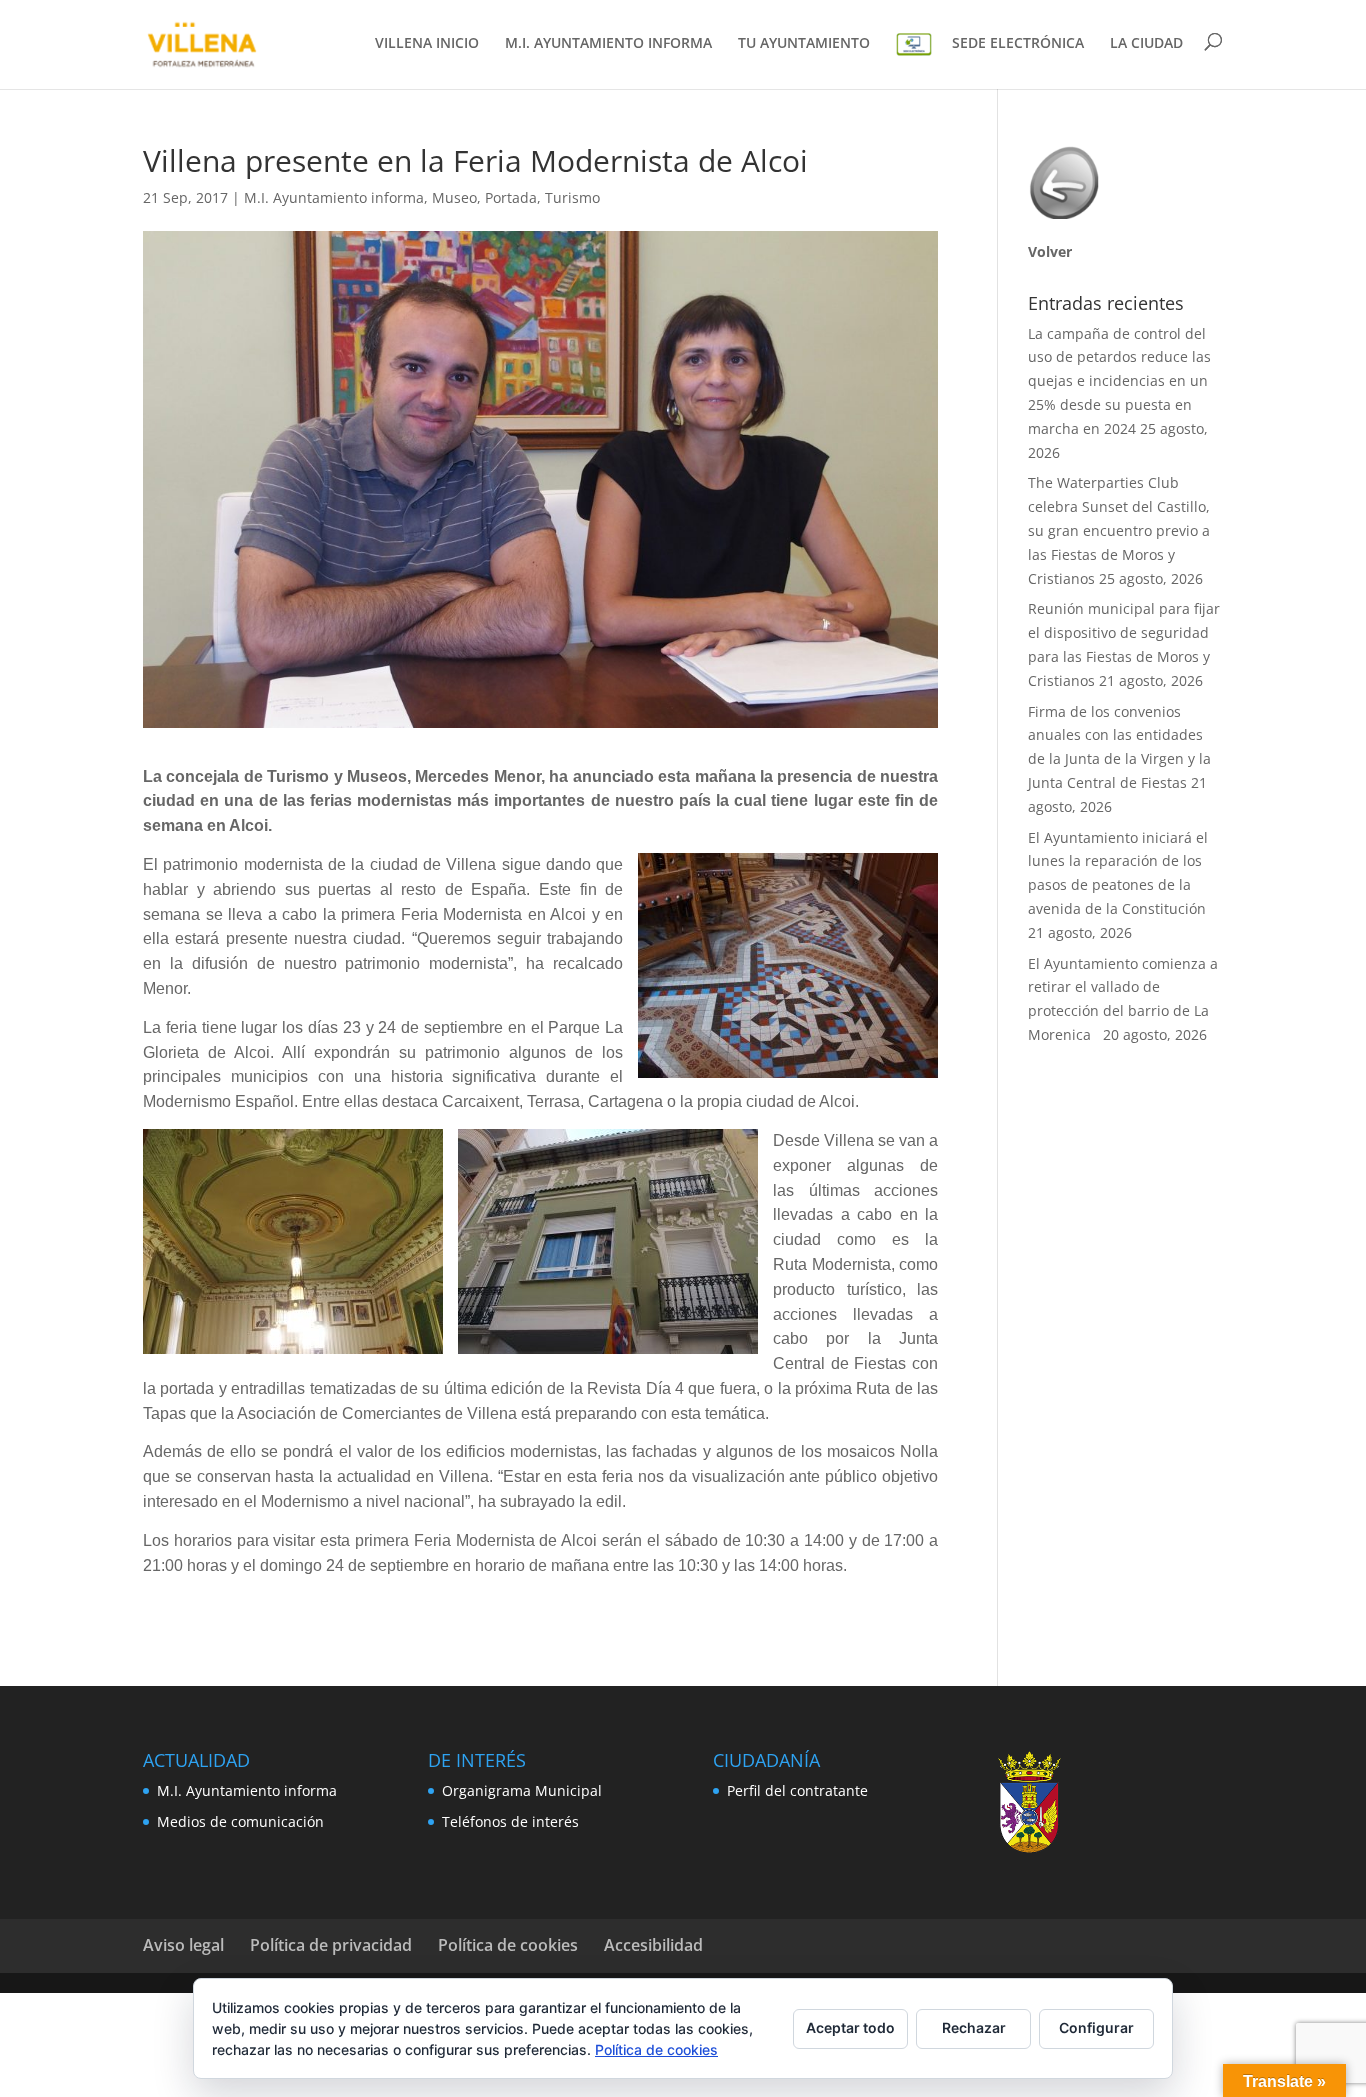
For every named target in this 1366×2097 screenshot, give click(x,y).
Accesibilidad (653, 1945)
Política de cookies (508, 1945)
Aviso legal (183, 1945)
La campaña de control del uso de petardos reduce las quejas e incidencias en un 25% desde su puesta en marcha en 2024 (1119, 381)
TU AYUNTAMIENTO (804, 44)
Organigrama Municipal (522, 1790)
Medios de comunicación (240, 1821)
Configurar (1096, 2027)
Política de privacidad (331, 1945)
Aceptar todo (850, 2027)
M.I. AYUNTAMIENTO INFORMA (608, 44)
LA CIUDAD (1146, 44)
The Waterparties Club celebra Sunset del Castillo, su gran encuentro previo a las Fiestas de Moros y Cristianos (1119, 530)
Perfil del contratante (797, 1790)
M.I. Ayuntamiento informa (334, 197)
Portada (511, 197)
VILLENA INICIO (427, 44)
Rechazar (974, 2027)
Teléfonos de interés (510, 1821)
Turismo (572, 197)
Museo (454, 197)
